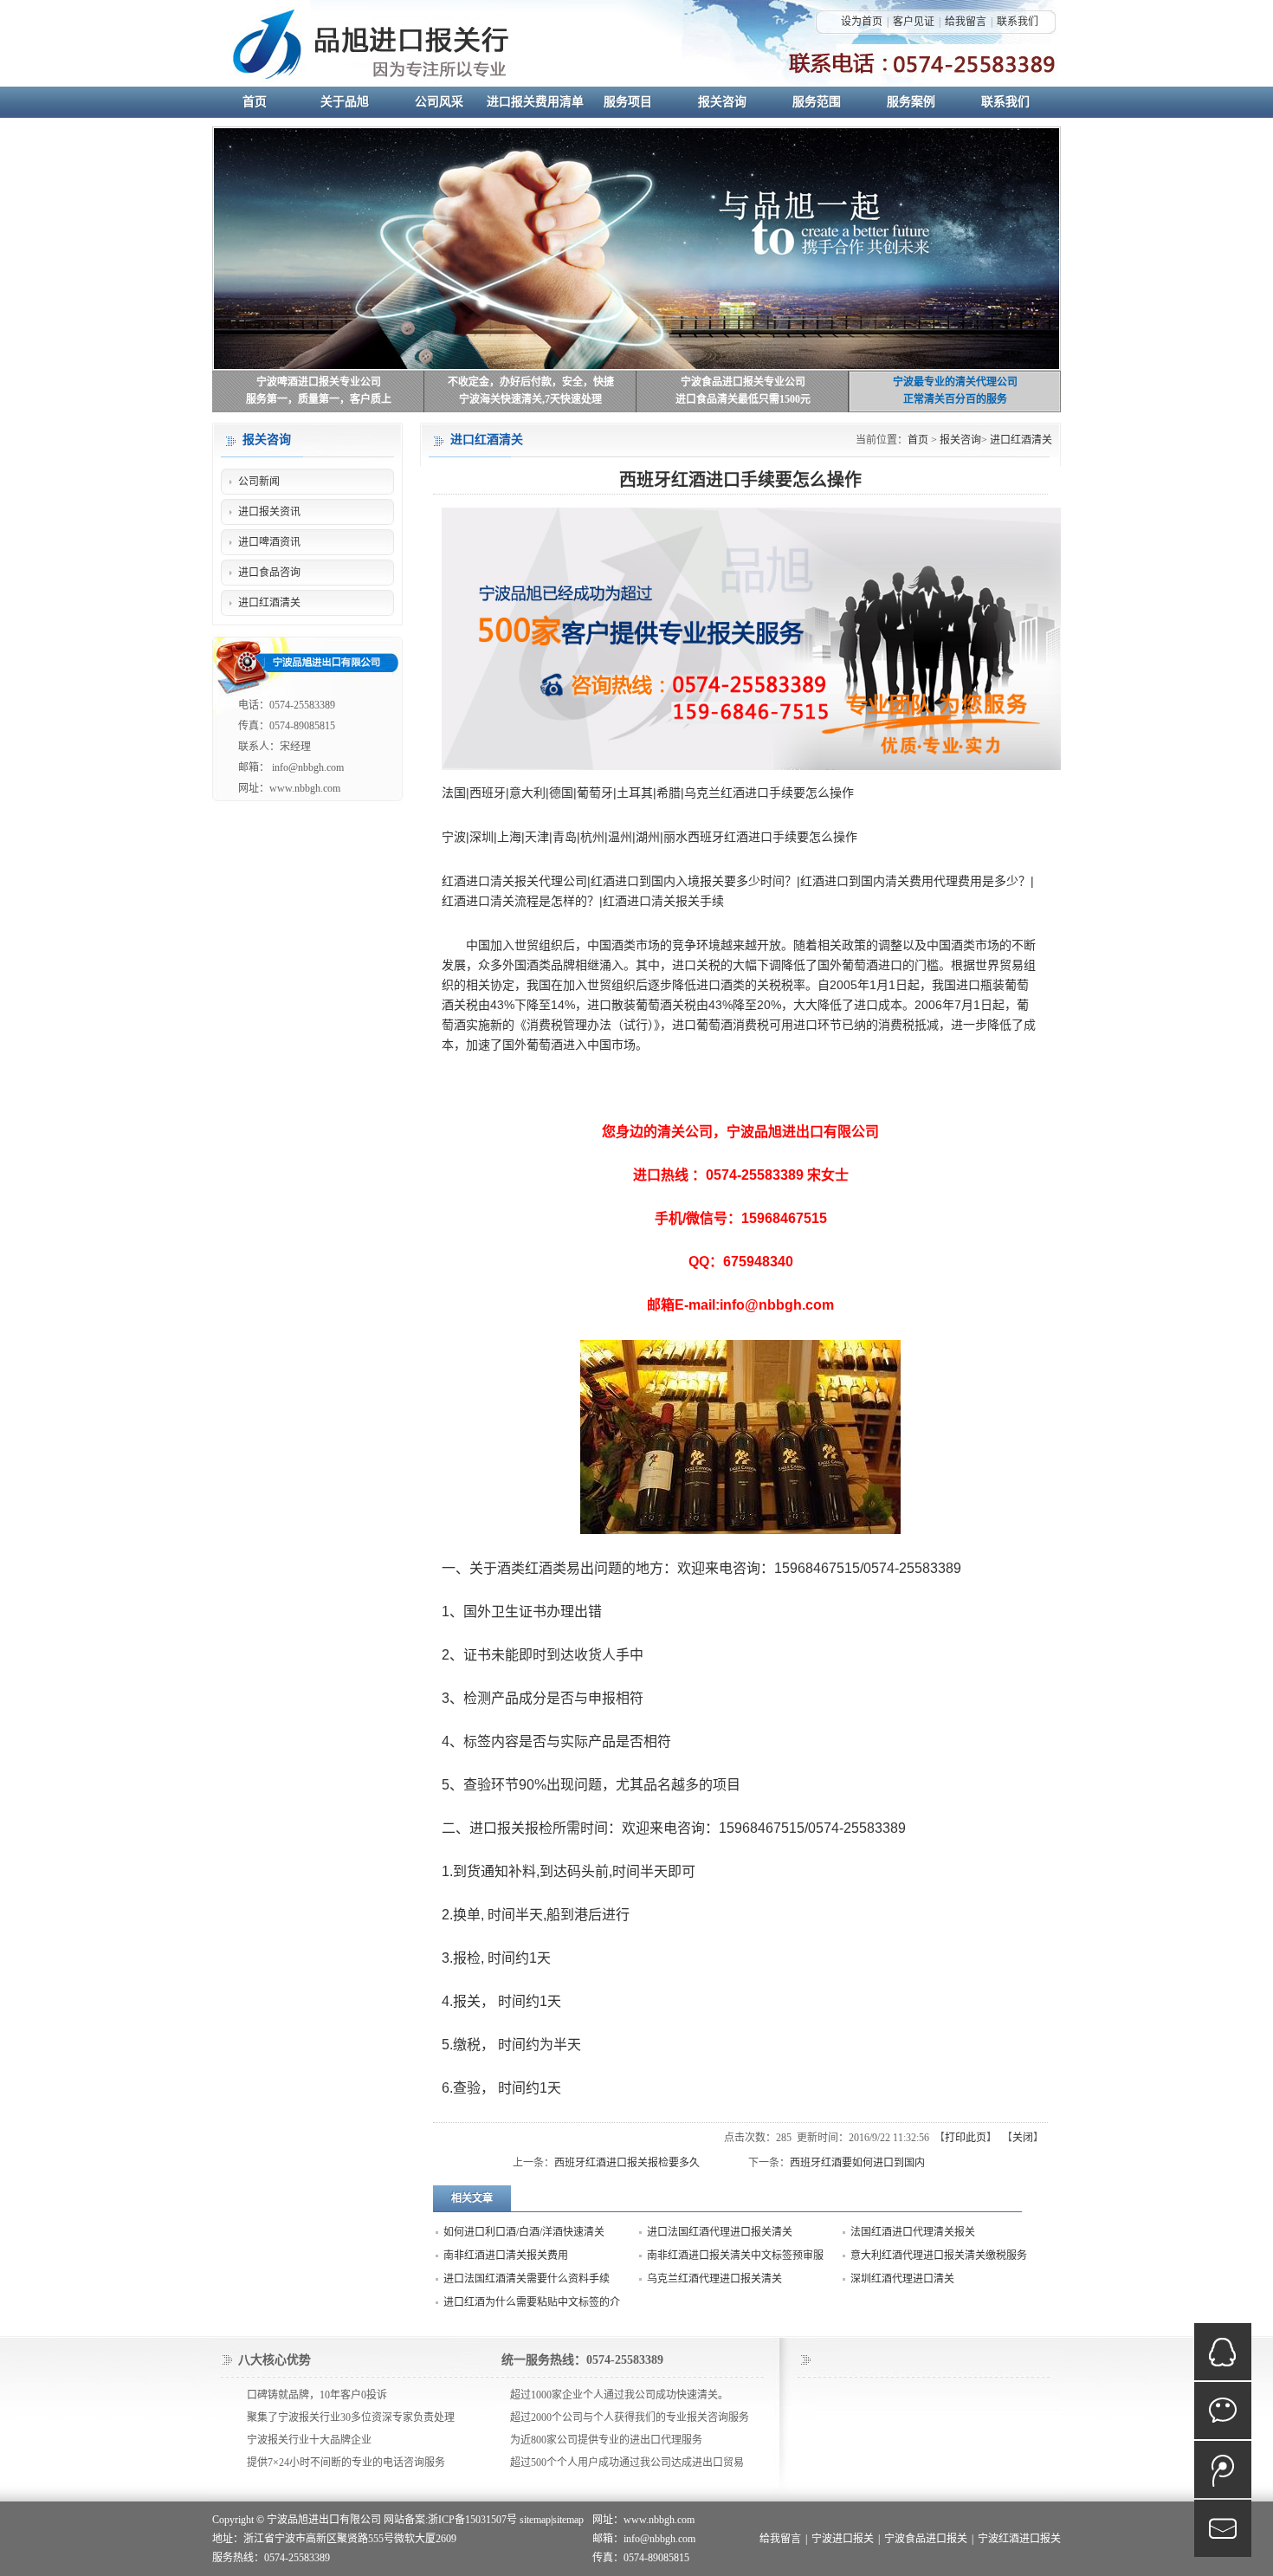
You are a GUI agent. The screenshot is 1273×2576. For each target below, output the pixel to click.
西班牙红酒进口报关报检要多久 (627, 2163)
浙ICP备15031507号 (472, 2520)
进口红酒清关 (1021, 440)
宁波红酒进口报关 (1019, 2539)
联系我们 (1018, 22)
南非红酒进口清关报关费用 (506, 2256)
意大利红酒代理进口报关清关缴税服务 (939, 2256)
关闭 (1023, 2138)
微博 (1223, 2469)
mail (1223, 2528)
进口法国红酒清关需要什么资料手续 (527, 2279)
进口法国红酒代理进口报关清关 (720, 2232)
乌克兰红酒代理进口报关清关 (714, 2279)
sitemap (535, 2520)
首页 (918, 440)
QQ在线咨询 (1223, 2352)
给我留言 (966, 22)
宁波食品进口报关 (926, 2539)
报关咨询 (960, 440)
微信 (1223, 2411)
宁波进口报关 (843, 2539)
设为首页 (862, 22)
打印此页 (966, 2138)
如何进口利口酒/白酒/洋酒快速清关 (524, 2232)
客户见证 (914, 22)
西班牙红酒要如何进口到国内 (857, 2163)
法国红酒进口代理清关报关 (913, 2232)
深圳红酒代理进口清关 (902, 2279)
